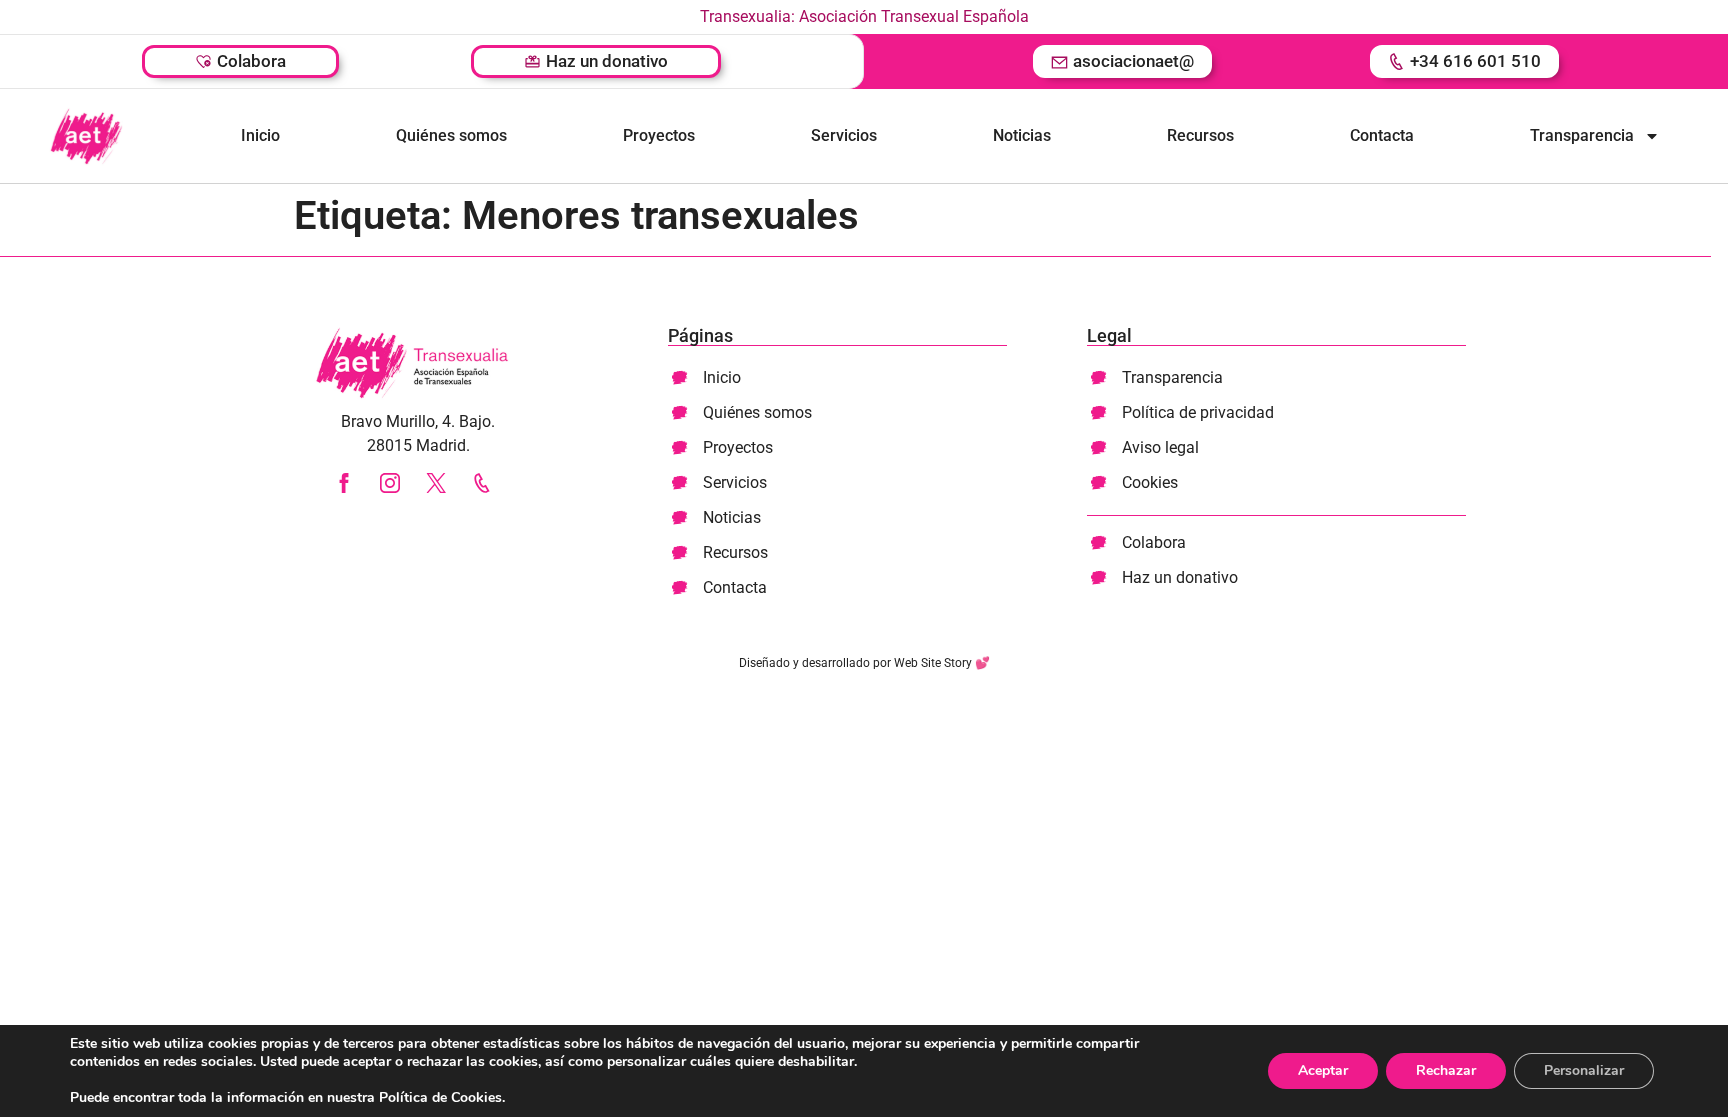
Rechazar (1446, 1070)
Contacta (1382, 135)
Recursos (1200, 135)
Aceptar (1323, 1070)
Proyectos (659, 135)
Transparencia (1582, 135)
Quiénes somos (451, 135)
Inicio (260, 135)
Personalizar (1584, 1070)
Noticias (1022, 135)
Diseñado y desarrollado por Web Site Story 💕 (864, 663)
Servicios (844, 135)
